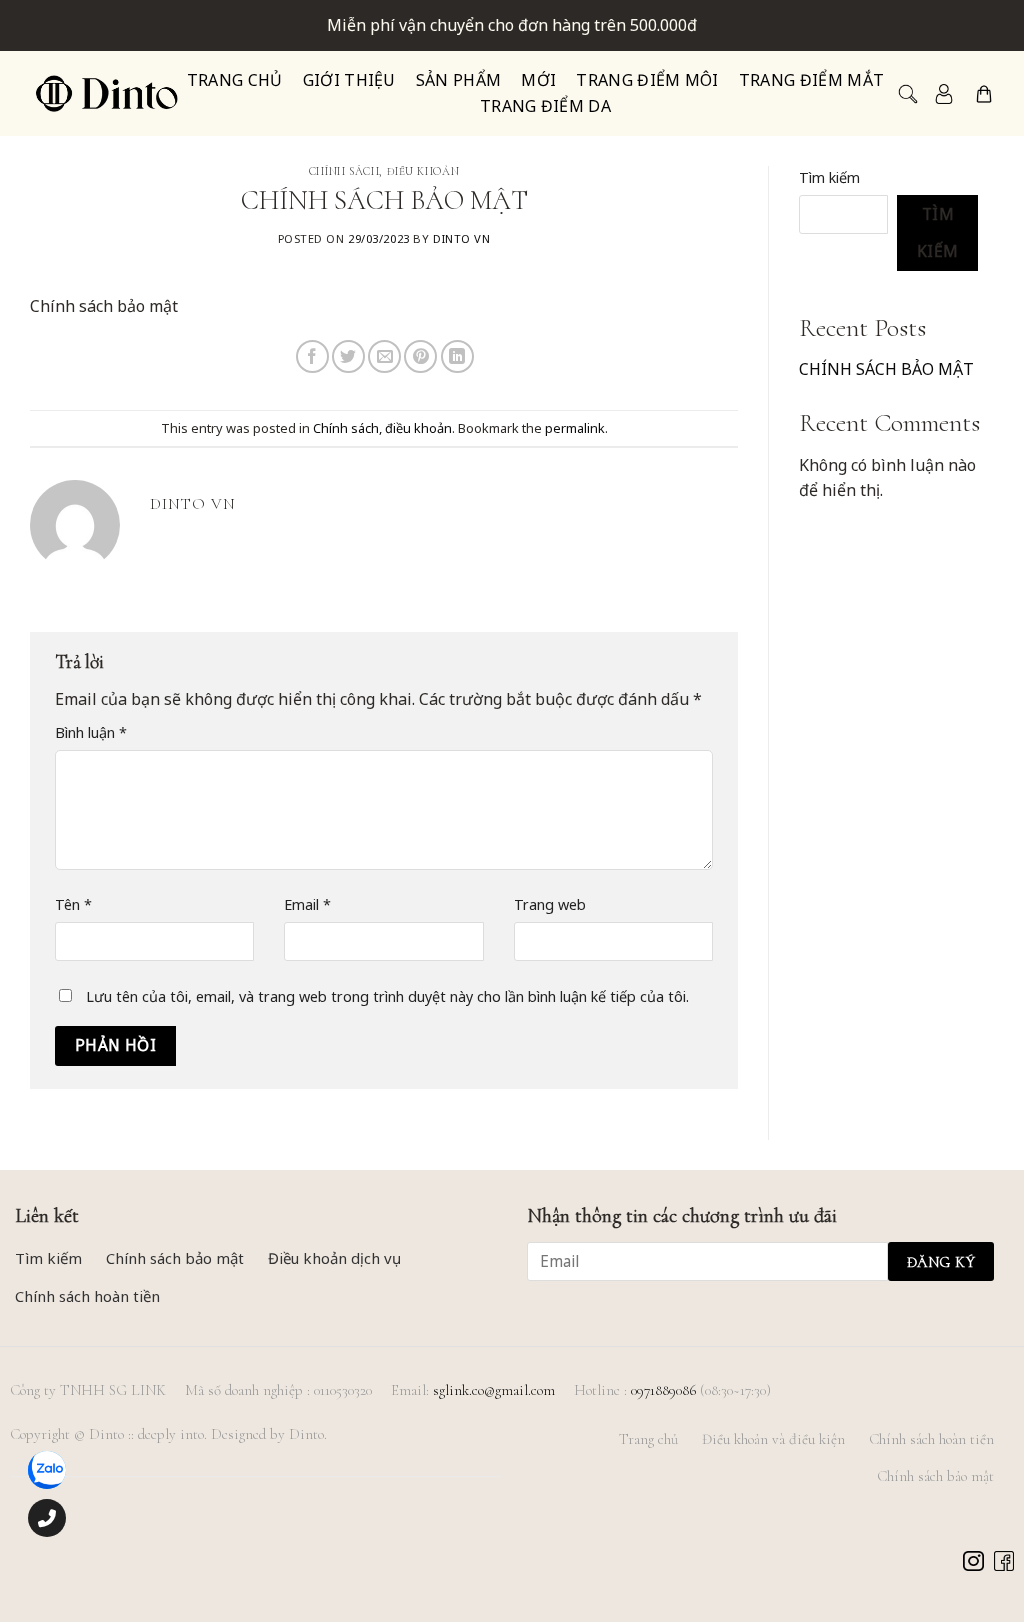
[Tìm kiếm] (906, 94)
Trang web (550, 904)
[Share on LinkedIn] (457, 356)
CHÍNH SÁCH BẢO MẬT (886, 369)
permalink (575, 428)
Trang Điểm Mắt (811, 80)
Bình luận (91, 732)
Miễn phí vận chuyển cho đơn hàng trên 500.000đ (512, 25)
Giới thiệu (349, 80)
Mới (538, 80)
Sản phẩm (459, 80)
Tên (73, 904)
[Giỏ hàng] (984, 94)
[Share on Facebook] (312, 356)
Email (307, 904)
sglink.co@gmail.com (494, 1390)
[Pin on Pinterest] (420, 356)
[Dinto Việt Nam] (106, 94)
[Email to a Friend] (384, 356)
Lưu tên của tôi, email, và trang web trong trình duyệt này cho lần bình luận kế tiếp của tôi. (387, 996)
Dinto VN (461, 238)
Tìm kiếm (829, 177)
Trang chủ (235, 80)
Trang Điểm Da (545, 106)
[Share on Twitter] (348, 356)
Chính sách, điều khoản (384, 171)
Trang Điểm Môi (647, 80)
